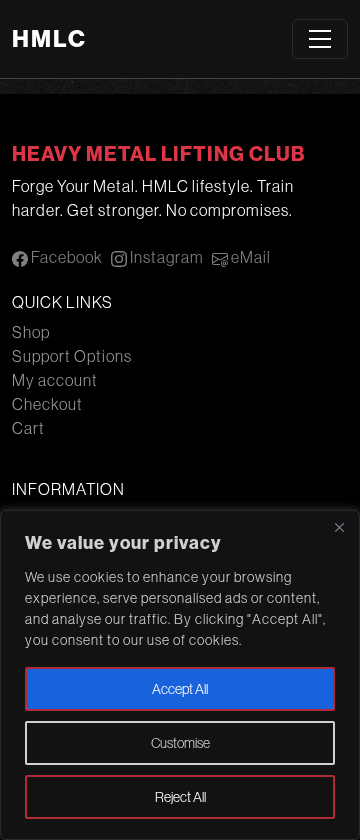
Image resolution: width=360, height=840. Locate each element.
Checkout (47, 404)
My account (55, 380)
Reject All (180, 797)
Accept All (180, 689)
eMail (249, 257)
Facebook (65, 257)
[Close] (339, 527)
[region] (180, 675)
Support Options (72, 356)
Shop (31, 332)
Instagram (165, 257)
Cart (28, 428)
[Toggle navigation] (320, 39)
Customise (180, 743)
